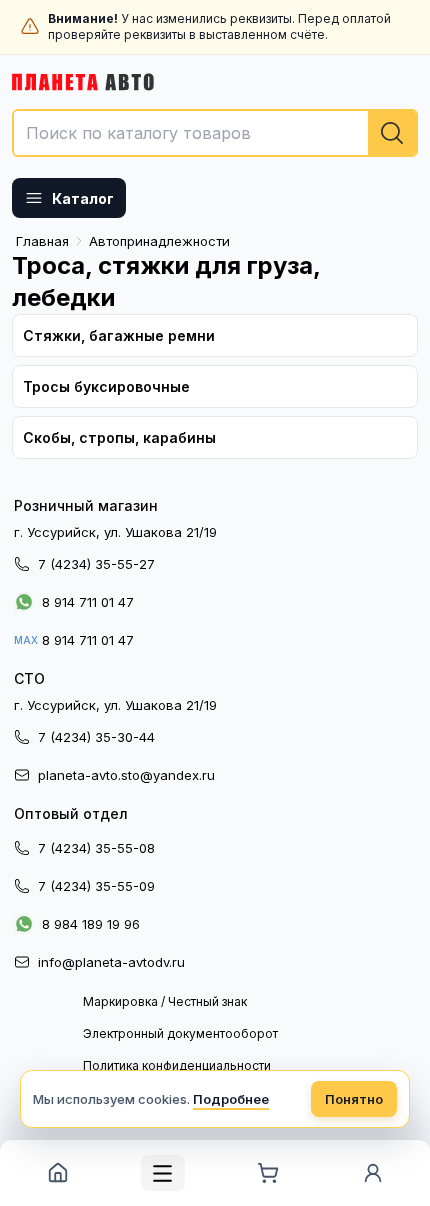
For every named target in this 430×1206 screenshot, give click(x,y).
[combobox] (215, 133)
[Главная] (57, 1173)
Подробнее (231, 1099)
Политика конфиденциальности (177, 1065)
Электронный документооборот (180, 1033)
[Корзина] (267, 1173)
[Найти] (392, 133)
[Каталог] (162, 1173)
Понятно (354, 1099)
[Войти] (372, 1173)
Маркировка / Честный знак (165, 1001)
